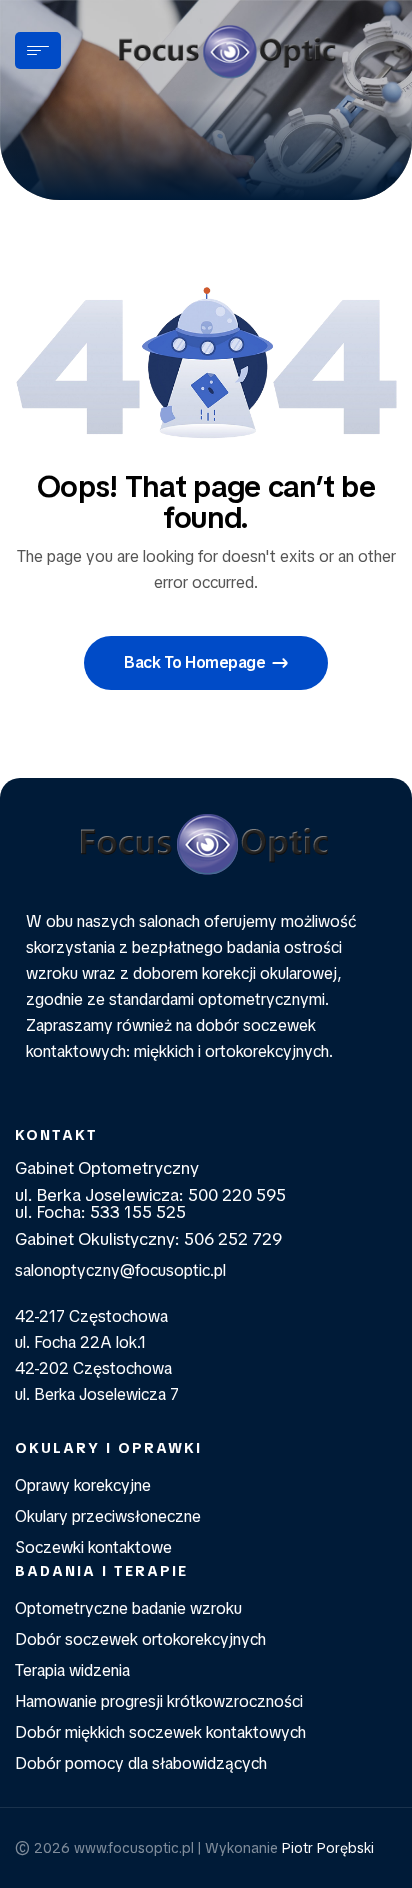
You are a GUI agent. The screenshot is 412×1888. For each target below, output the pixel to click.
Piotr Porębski (328, 1848)
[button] (205, 663)
